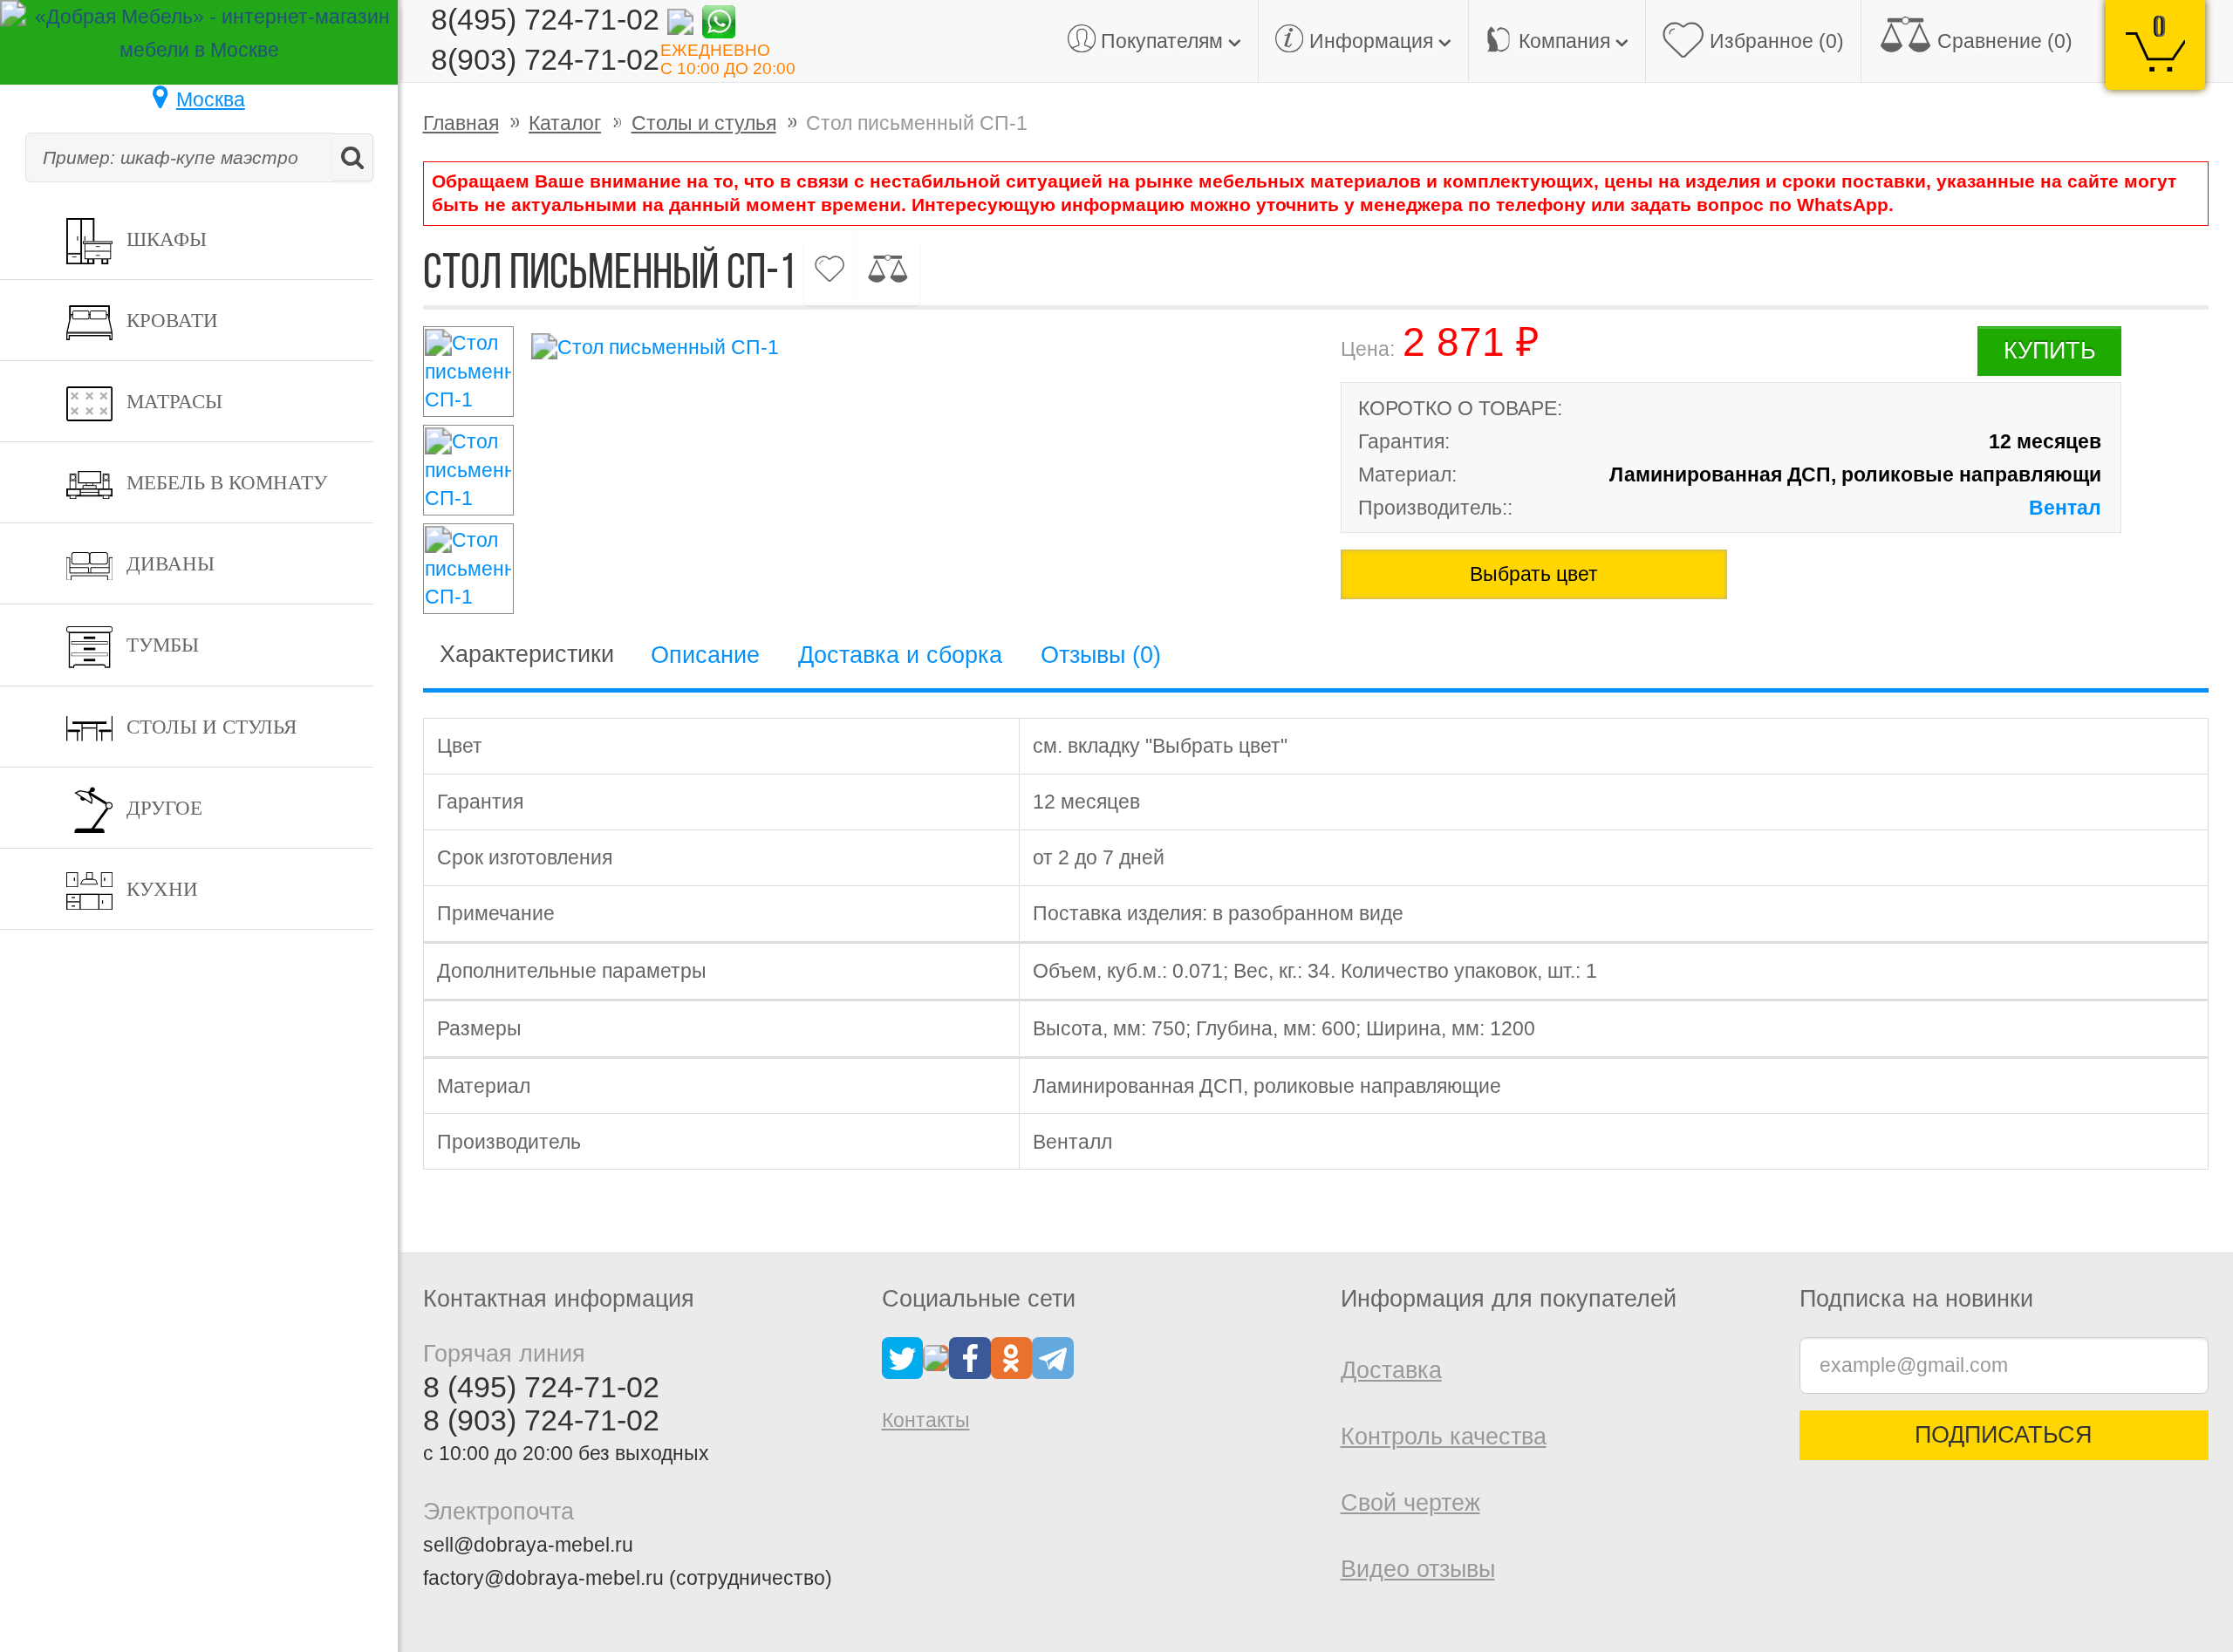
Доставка (1391, 1370)
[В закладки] (830, 270)
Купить (2050, 351)
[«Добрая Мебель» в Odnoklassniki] (1012, 1356)
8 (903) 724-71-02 (541, 1420)
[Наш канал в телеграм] (1053, 1356)
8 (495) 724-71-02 (541, 1387)
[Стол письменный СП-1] (907, 347)
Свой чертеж (1410, 1503)
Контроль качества (1444, 1437)
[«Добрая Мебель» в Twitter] (903, 1356)
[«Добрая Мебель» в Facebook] (970, 1356)
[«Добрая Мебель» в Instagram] (936, 1356)
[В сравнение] (887, 270)
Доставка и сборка (900, 655)
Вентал (2065, 508)
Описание (705, 655)
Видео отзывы (1418, 1569)
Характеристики (527, 654)
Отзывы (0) (1101, 655)
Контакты (926, 1420)
